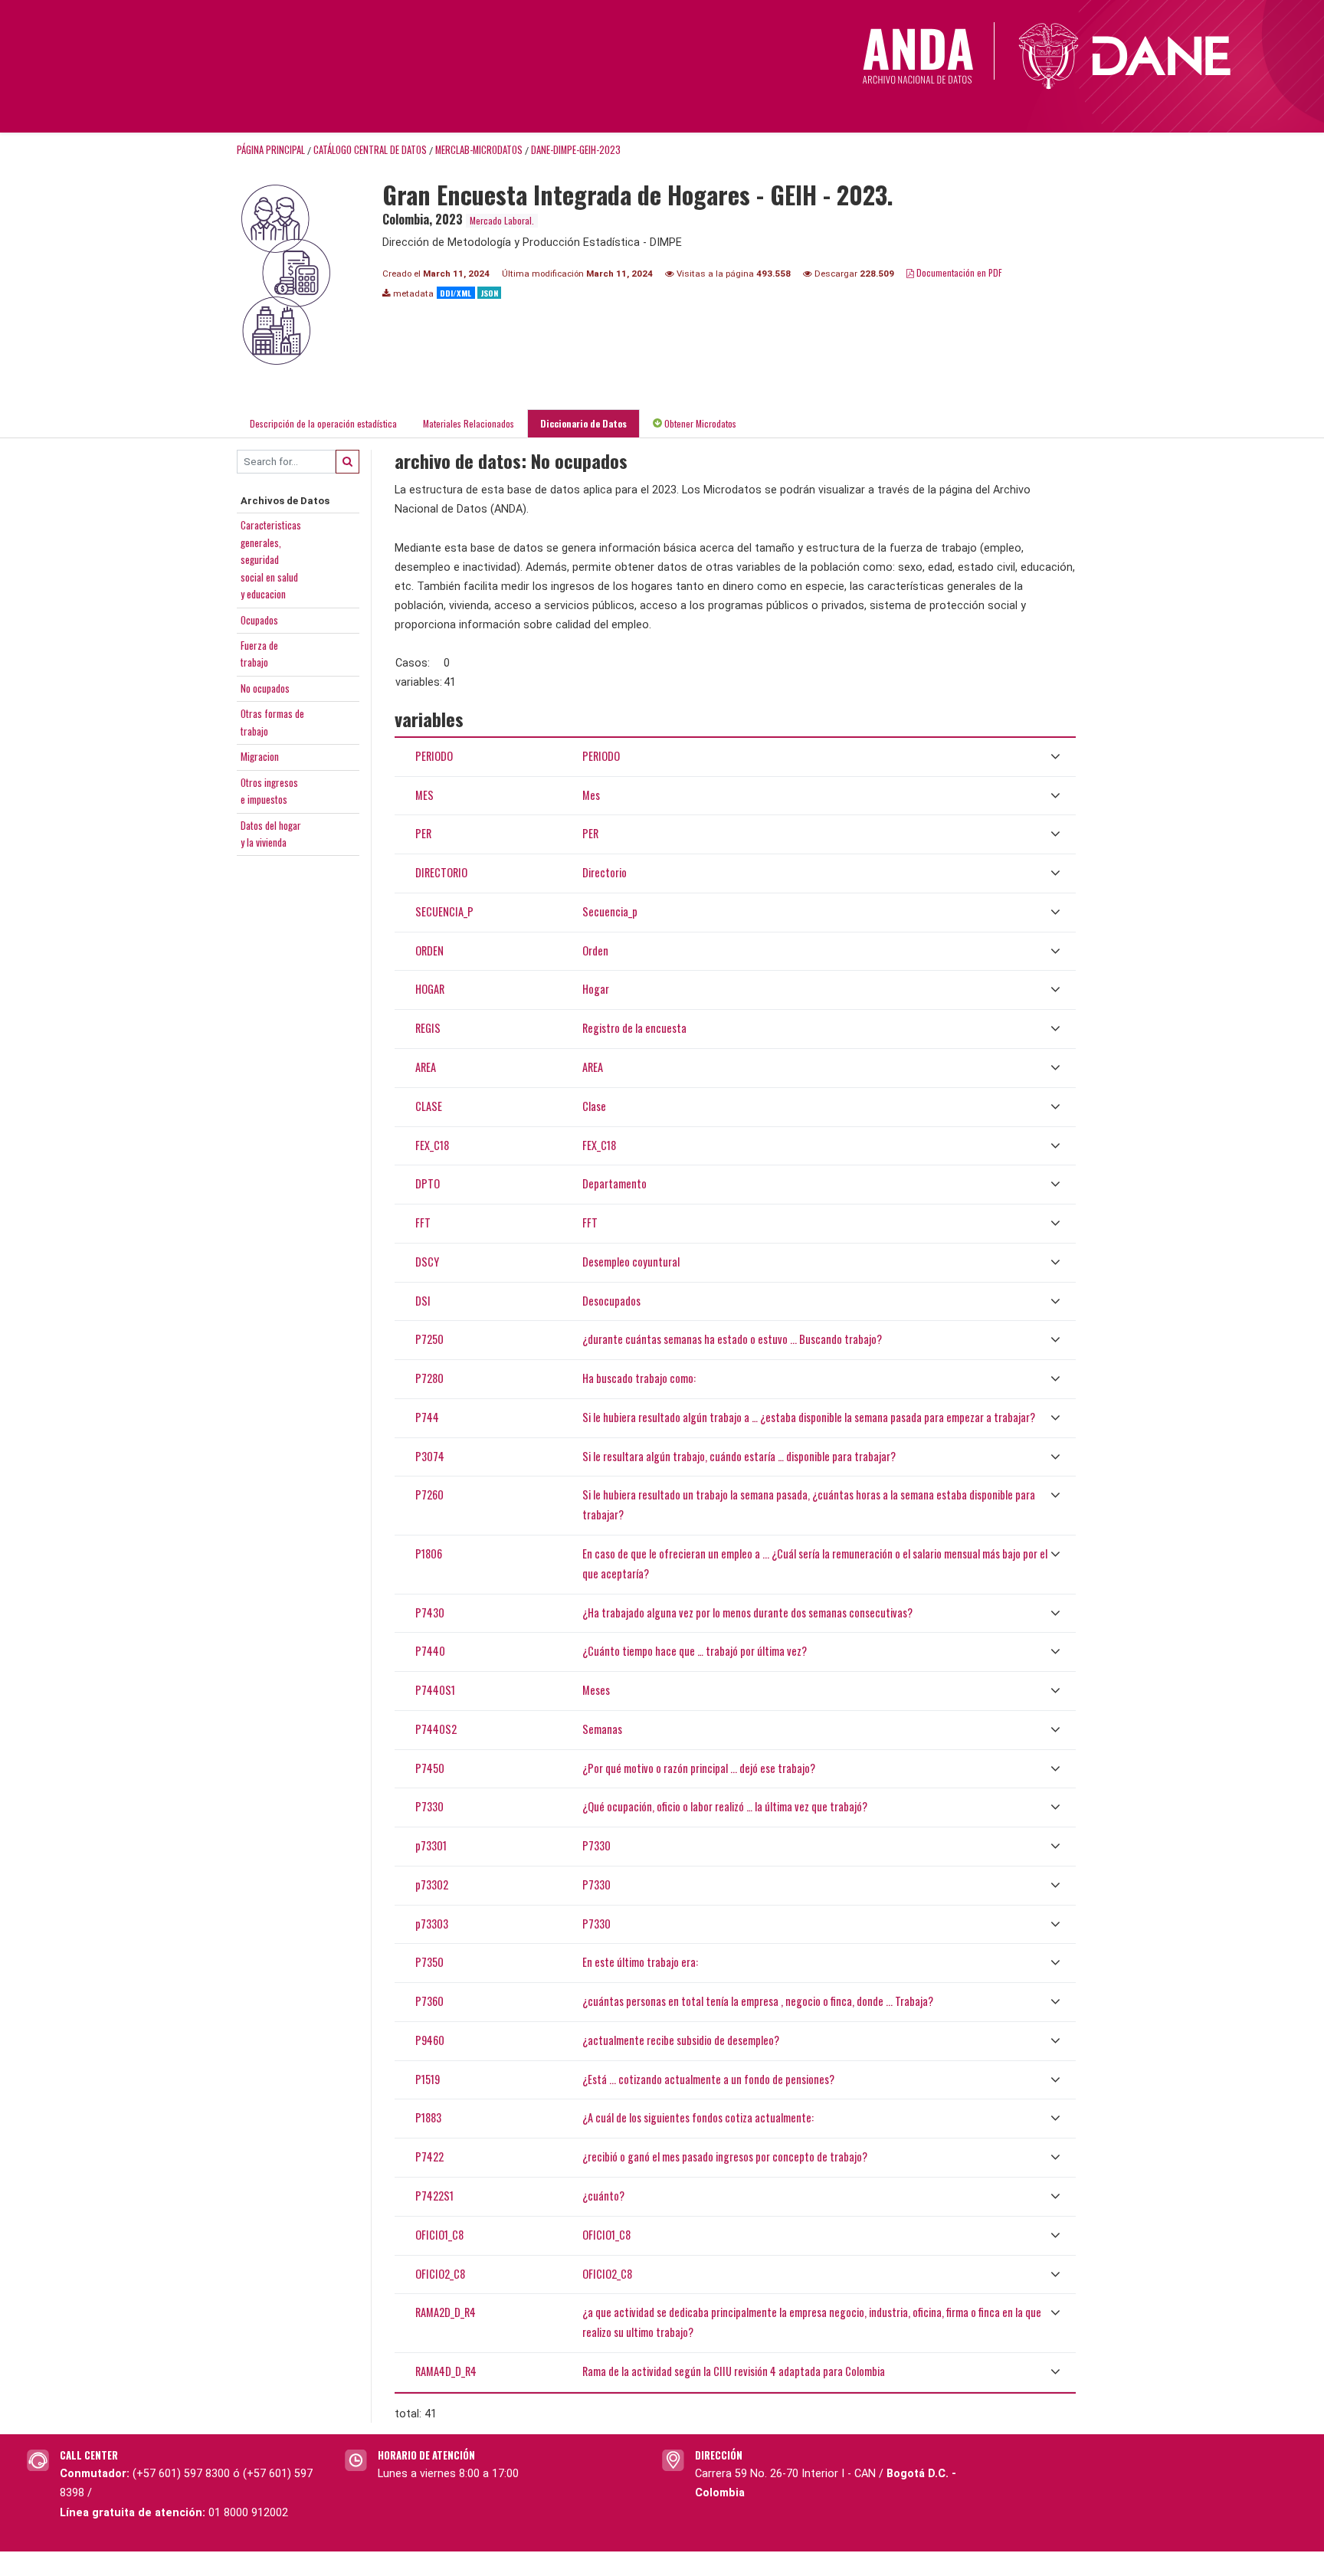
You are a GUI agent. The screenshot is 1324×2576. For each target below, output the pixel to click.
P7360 (429, 2001)
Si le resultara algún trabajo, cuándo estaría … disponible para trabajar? (739, 1456)
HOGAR (430, 989)
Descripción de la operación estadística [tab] (323, 423)
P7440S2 (436, 1729)
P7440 (430, 1651)
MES (424, 795)
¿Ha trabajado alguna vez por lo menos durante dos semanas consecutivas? (747, 1612)
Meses (596, 1690)
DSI (423, 1301)
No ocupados (265, 688)
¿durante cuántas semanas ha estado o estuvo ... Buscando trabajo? (732, 1339)
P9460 (430, 2040)
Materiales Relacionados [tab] (469, 423)
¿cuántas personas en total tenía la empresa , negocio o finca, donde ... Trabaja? (758, 2001)
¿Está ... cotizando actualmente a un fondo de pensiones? (708, 2079)
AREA (426, 1067)
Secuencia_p (610, 911)
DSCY (427, 1262)
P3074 (430, 1456)
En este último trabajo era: (640, 1962)
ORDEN (429, 950)
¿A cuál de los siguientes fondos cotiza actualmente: (698, 2117)
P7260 (429, 1494)
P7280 (429, 1378)
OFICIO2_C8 (440, 2274)
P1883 (428, 2117)
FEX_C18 (432, 1145)
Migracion (260, 756)
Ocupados (259, 620)
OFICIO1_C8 (439, 2235)
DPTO (428, 1183)
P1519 (428, 2079)
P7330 (429, 1806)
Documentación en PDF (958, 272)
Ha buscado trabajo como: (639, 1378)
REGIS (428, 1028)
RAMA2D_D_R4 (446, 2312)
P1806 (429, 1553)
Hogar (596, 989)
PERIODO (434, 756)
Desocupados (611, 1301)
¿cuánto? (603, 2196)
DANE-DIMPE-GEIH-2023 (576, 150)
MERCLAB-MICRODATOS (479, 150)
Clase (594, 1106)
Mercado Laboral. (502, 220)
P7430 (430, 1612)
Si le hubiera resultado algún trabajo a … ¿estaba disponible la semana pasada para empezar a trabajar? (809, 1417)
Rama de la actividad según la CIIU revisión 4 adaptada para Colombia (734, 2371)
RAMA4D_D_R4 (446, 2371)
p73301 (431, 1845)
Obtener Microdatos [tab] (699, 423)
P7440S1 (435, 1690)
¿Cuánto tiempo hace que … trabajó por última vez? (695, 1651)
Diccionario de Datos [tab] (583, 423)
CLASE (429, 1106)
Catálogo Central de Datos (370, 150)
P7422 (429, 2156)
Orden (595, 950)
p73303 (432, 1924)
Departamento (614, 1183)
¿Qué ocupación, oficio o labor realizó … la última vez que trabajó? (725, 1806)
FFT (423, 1222)
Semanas (602, 1729)
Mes (591, 795)
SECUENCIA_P (444, 911)
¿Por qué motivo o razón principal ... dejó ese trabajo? (699, 1768)
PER (423, 833)
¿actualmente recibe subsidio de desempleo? (681, 2040)
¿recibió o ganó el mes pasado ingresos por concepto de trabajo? (725, 2156)
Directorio (605, 872)
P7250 (429, 1339)
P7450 (430, 1768)
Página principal (271, 150)
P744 (427, 1417)
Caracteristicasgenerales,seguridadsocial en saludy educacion (271, 559)
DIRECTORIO (441, 872)
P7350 (429, 1962)
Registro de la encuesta (634, 1028)
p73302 (432, 1884)
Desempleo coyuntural (631, 1262)
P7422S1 (434, 2196)
